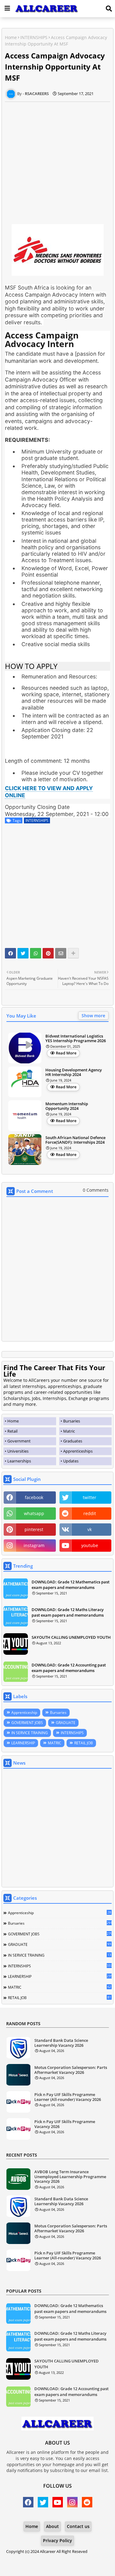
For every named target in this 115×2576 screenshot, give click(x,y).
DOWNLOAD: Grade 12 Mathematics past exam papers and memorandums (71, 1585)
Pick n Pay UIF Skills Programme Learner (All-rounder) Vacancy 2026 (68, 2097)
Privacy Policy (57, 2540)
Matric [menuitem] (69, 1431)
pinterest (34, 1529)
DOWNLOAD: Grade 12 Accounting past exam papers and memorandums (69, 1668)
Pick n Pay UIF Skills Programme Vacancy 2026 (65, 2124)
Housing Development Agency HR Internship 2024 (74, 1072)
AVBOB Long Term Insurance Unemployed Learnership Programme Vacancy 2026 (70, 2177)
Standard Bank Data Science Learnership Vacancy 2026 (61, 2043)
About (52, 2526)
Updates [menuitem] (71, 1461)
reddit (90, 1513)
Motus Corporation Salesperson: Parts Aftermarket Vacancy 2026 (71, 2070)
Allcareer (48, 2551)
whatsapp (34, 1513)
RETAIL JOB (84, 1743)
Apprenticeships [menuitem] (78, 1451)
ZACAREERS (57, 2564)
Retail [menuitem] (12, 1431)
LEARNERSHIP (23, 1743)
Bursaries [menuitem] (72, 1421)
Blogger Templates (53, 2557)
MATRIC (55, 1743)
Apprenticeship (24, 1712)
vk (90, 1529)
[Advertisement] (57, 160)
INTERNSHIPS (34, 37)
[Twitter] (23, 953)
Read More (66, 1053)
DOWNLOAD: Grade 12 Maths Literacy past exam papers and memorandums (68, 1612)
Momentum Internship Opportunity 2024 (67, 1106)
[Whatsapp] (36, 953)
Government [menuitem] (19, 1441)
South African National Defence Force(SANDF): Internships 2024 (75, 1140)
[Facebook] (10, 953)
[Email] (61, 953)
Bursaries (58, 1712)
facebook (34, 1497)
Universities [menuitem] (18, 1451)
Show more (93, 1016)
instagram (34, 1545)
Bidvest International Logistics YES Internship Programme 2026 (76, 1039)
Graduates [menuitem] (73, 1441)
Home (11, 37)
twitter (90, 1497)
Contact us (78, 2526)
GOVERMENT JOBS (27, 1723)
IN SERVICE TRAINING (30, 1733)
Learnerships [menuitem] (19, 1461)
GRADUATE (66, 1723)
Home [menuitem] (13, 1421)
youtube (90, 1545)
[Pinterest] (48, 953)
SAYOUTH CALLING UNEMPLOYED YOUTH (71, 1637)
